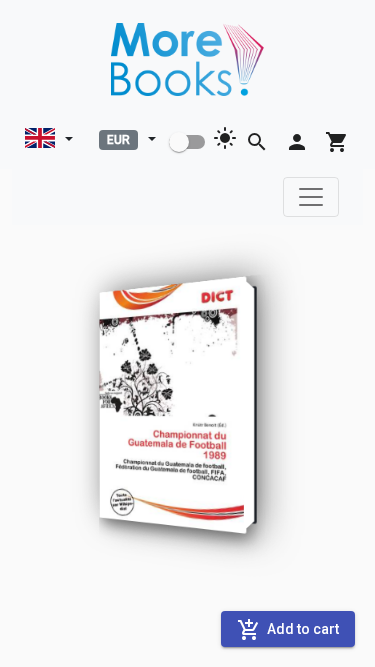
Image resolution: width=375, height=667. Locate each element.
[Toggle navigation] (311, 197)
